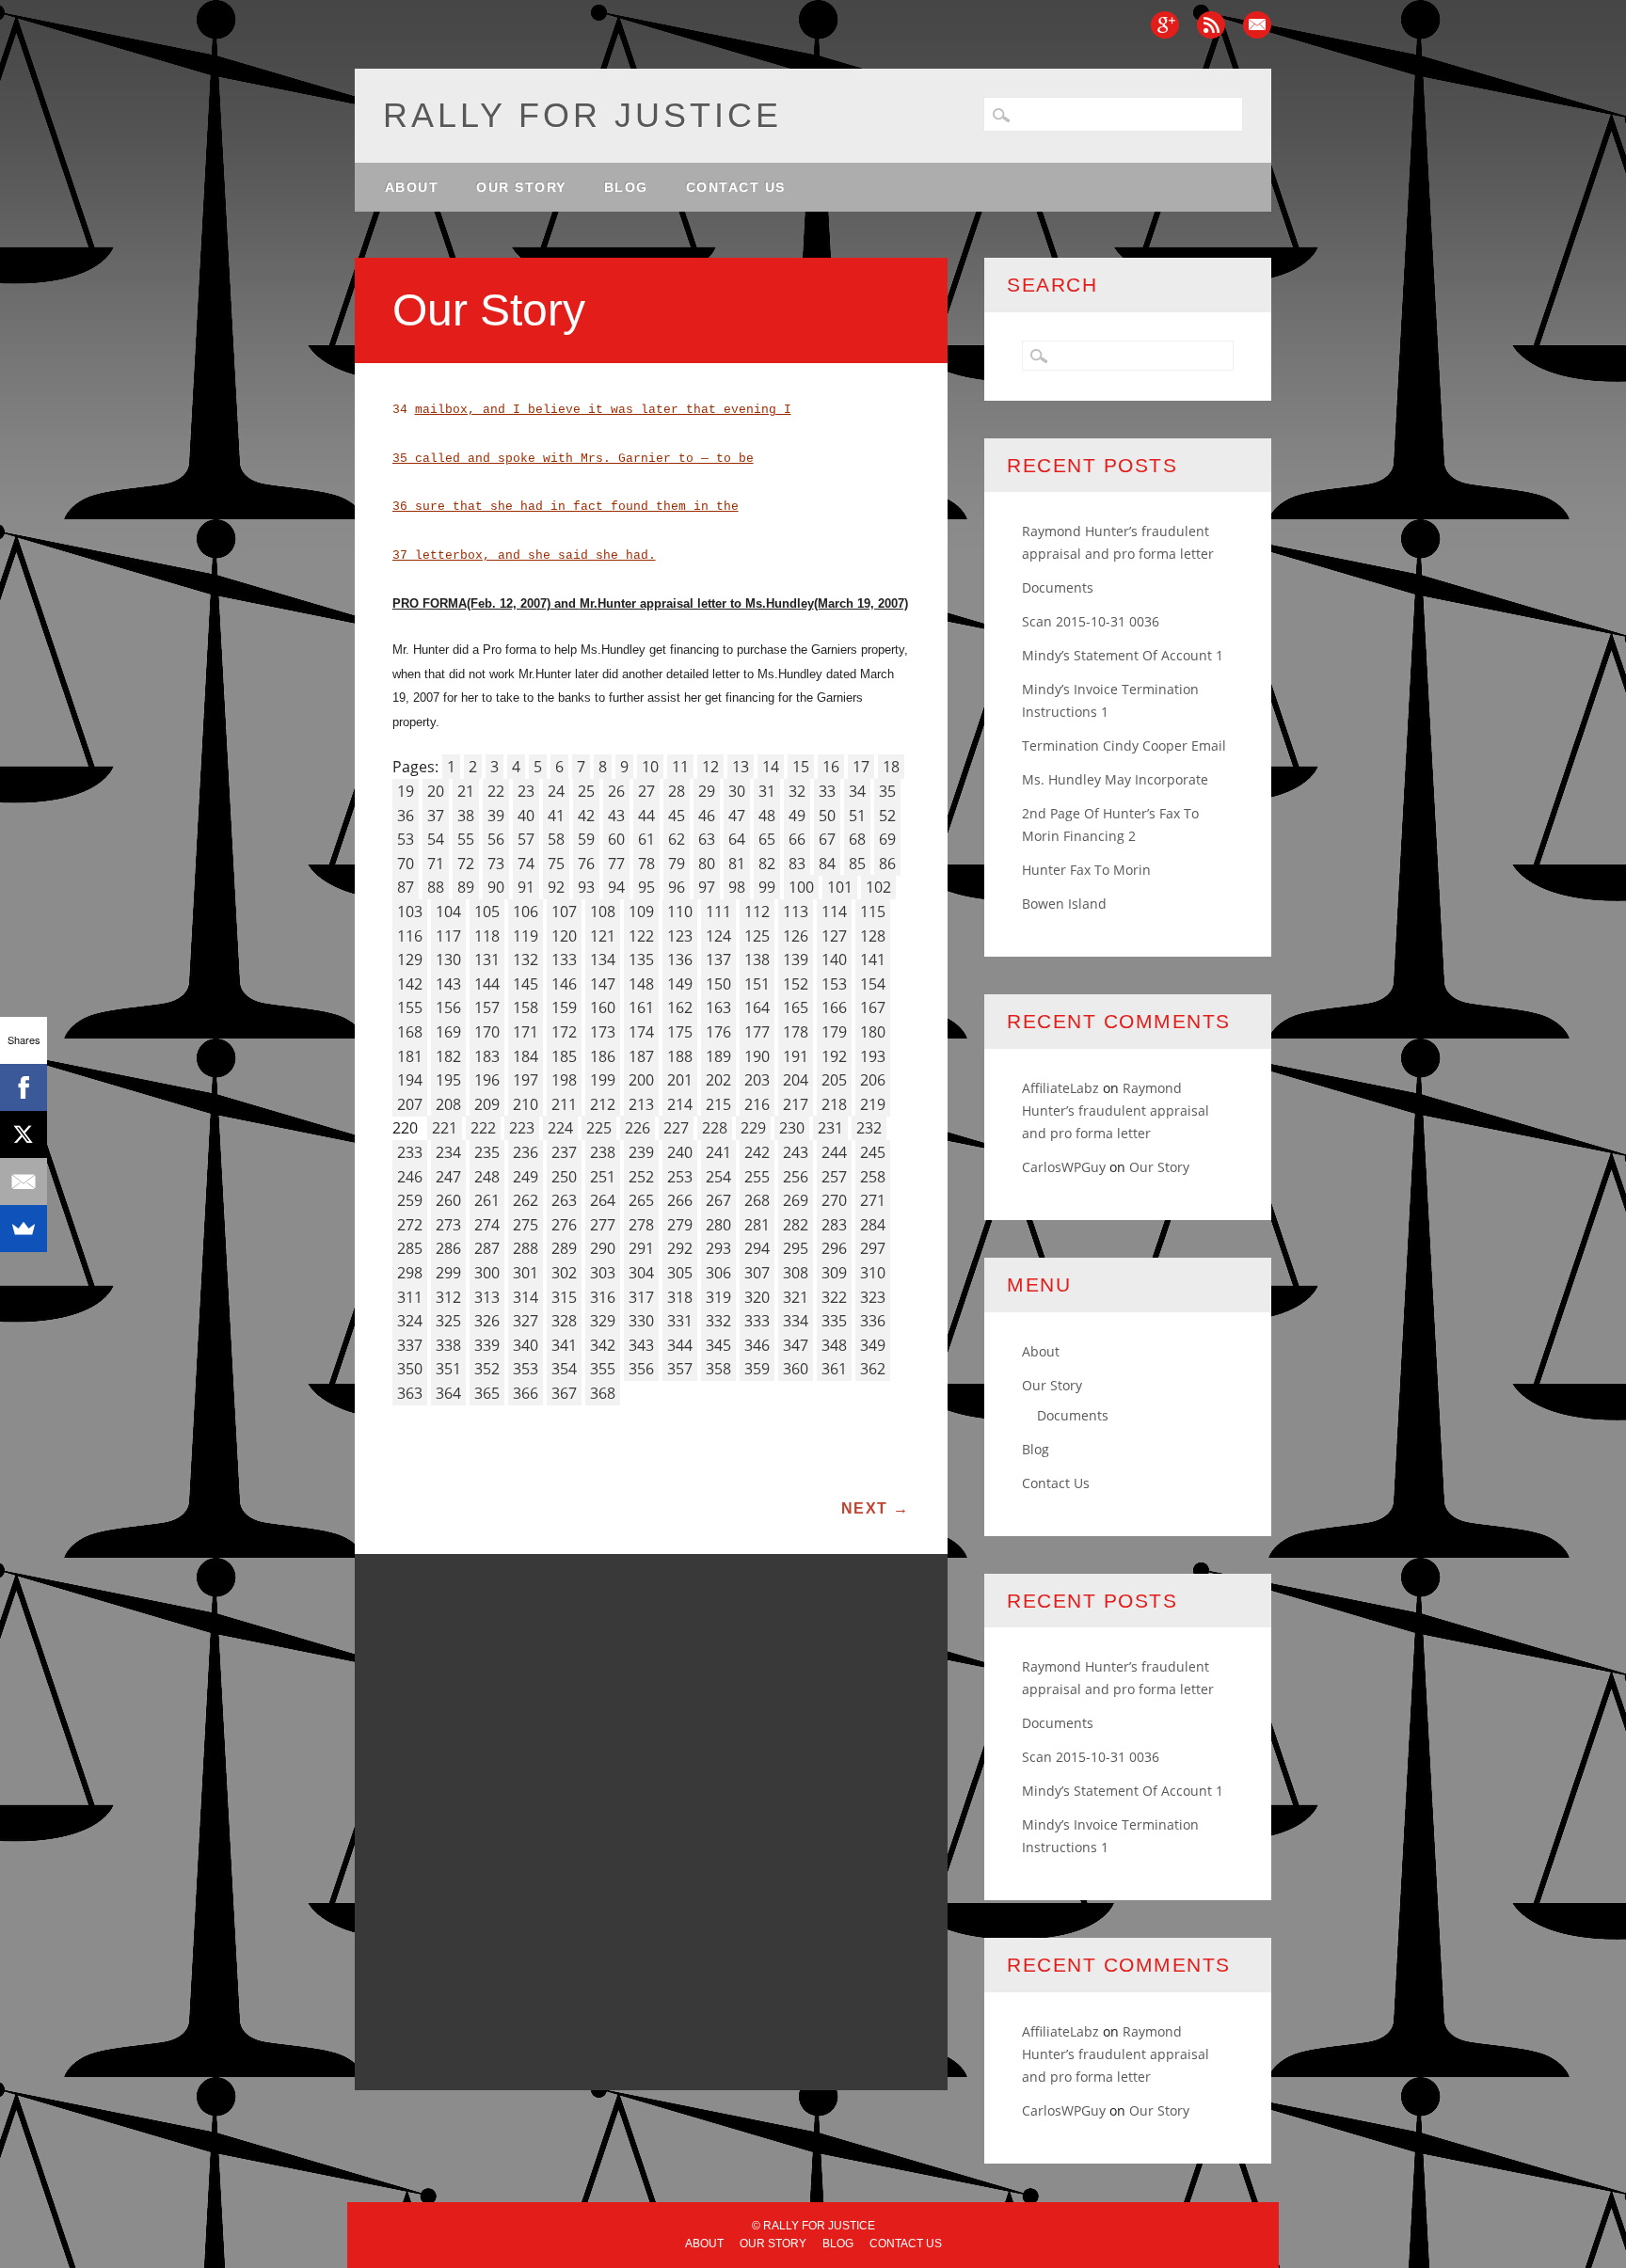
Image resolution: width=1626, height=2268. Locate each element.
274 (487, 1225)
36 (406, 816)
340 (526, 1345)
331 (680, 1321)
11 (680, 767)
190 (757, 1056)
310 (873, 1273)
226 (638, 1128)
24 (556, 791)
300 (487, 1273)
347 (796, 1345)
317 (641, 1297)
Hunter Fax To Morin (1086, 870)
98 (737, 887)
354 (564, 1369)
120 (564, 936)
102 (878, 887)
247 (448, 1177)
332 (718, 1321)
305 (680, 1273)
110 (680, 912)
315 (564, 1297)
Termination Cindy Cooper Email (1124, 745)
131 (487, 960)
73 (496, 864)
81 (737, 864)
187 (641, 1056)
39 (496, 816)
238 (603, 1152)
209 (487, 1104)
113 (796, 912)
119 (526, 936)
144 (487, 984)
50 (827, 816)
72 (466, 864)
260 (448, 1200)
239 (641, 1152)
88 (436, 887)
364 (448, 1393)
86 (887, 864)
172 (564, 1032)
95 (646, 887)
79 (677, 864)
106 (526, 912)
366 (526, 1393)
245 (873, 1152)
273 (448, 1225)
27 (646, 791)
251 (603, 1177)
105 (487, 912)
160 (603, 1007)
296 (834, 1248)
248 (487, 1177)
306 (718, 1273)
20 (436, 791)
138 (757, 960)
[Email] (24, 1182)
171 (526, 1032)
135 (641, 960)
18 (891, 767)
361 (834, 1369)
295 (796, 1248)
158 (526, 1007)
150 (718, 984)
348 (834, 1345)
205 (834, 1080)
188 (680, 1056)
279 (680, 1225)
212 (603, 1104)
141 (873, 960)
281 (757, 1225)
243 (796, 1152)
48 (767, 816)
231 (830, 1128)
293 (718, 1248)
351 (448, 1369)
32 (797, 791)
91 (526, 887)
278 (641, 1225)
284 (873, 1225)
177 (757, 1032)
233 (410, 1152)
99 (767, 887)
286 (448, 1248)
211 (564, 1104)
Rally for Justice (582, 115)
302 (564, 1273)
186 (603, 1056)
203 (757, 1080)
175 (680, 1032)
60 (616, 839)
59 (586, 839)
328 (564, 1321)
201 (680, 1080)
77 (616, 864)
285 (410, 1248)
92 (556, 887)
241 (718, 1152)
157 (487, 1007)
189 (718, 1056)
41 (556, 816)
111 (718, 912)
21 (466, 791)
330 (641, 1321)
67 (827, 839)
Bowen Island (1064, 904)
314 (526, 1297)
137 (718, 960)
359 (757, 1369)
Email (1257, 25)
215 (718, 1104)
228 (715, 1128)
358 (718, 1369)
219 (873, 1104)
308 (796, 1273)
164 (757, 1007)
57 (526, 839)
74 (526, 864)
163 (718, 1007)
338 (448, 1345)
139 (796, 960)
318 (680, 1297)
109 (641, 912)
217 (796, 1104)
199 (603, 1080)
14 (771, 767)
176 (718, 1032)
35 (887, 791)
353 (526, 1369)
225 (599, 1128)
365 (487, 1393)
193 (873, 1056)
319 (718, 1297)
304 (641, 1273)
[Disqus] (651, 1818)
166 (834, 1007)
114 (834, 912)
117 (448, 936)
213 (641, 1104)
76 (586, 864)
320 (757, 1297)
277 (603, 1225)
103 (410, 912)
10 (650, 767)
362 (873, 1369)
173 (603, 1032)
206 (873, 1080)
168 (410, 1032)
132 (526, 960)
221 (445, 1128)
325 (448, 1321)
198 (564, 1080)
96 (677, 887)
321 (796, 1297)
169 (448, 1032)
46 (707, 816)
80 (707, 864)
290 (603, 1248)
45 (677, 816)
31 (767, 791)
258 (873, 1177)
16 (831, 767)
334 (796, 1321)
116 (410, 936)
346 (757, 1345)
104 (448, 912)
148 (641, 984)
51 (857, 816)
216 (757, 1104)
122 (641, 936)
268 (757, 1200)
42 (586, 816)
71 (436, 864)
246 (410, 1177)
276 (564, 1225)
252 (641, 1177)
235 (487, 1152)
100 (801, 887)
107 (564, 912)
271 (873, 1200)
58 (556, 839)
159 (564, 1007)
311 (410, 1297)
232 (869, 1128)
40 (526, 816)
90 (496, 887)
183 (487, 1056)
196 (487, 1080)
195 (448, 1080)
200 (641, 1080)
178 (796, 1032)
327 (526, 1321)
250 (564, 1177)
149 (680, 984)
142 (410, 984)
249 (526, 1177)
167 (873, 1007)
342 (603, 1345)
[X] (24, 1134)
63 (707, 839)
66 (797, 839)
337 (410, 1345)
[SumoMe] (24, 1229)
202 (718, 1080)
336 (873, 1321)
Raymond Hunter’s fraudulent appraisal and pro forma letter (1116, 1110)
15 (801, 767)
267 (718, 1200)
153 (834, 984)
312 (448, 1297)
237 (564, 1152)
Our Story (521, 187)
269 (796, 1200)
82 (767, 864)
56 (496, 839)
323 (873, 1297)
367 (564, 1393)
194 (410, 1080)
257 (834, 1177)
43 (616, 816)
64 (737, 839)
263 (564, 1200)
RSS (1211, 25)
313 (487, 1297)
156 (448, 1007)
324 (410, 1321)
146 (564, 984)
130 (448, 960)
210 (526, 1104)
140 (834, 960)
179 (834, 1032)
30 (737, 791)
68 (857, 839)
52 (887, 816)
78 (646, 864)
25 (586, 791)
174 (641, 1032)
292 (680, 1248)
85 (857, 864)
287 (487, 1248)
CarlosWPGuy (1064, 1167)
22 (496, 791)
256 (796, 1177)
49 (797, 816)
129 (410, 960)
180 (873, 1032)
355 (603, 1369)
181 (410, 1056)
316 (603, 1297)
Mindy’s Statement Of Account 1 (1123, 655)
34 (857, 791)
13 (741, 767)
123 (680, 936)
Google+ (1165, 25)
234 (448, 1152)
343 (641, 1345)
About (412, 187)
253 (680, 1177)
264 (603, 1200)
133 (564, 960)
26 (616, 791)
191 (796, 1056)
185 (564, 1056)
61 (646, 839)
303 (603, 1273)
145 (526, 984)
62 (677, 839)
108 (603, 912)
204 (796, 1080)
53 (406, 839)
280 (718, 1225)
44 (646, 816)
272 (410, 1225)
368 (603, 1393)
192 (834, 1056)
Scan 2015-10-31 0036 (1091, 621)
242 (757, 1152)
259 (410, 1200)
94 (616, 887)
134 (603, 960)
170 (487, 1032)
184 (526, 1056)
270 (834, 1200)
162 (680, 1007)
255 (757, 1177)
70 (406, 864)
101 (840, 887)
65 (767, 839)
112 (757, 912)
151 (757, 984)
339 (487, 1345)
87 (406, 887)
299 (448, 1273)
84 (827, 864)
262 (526, 1200)
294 (757, 1248)
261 (487, 1200)
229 (753, 1128)
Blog (626, 187)
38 (466, 816)
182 (448, 1056)
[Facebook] (24, 1087)
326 (487, 1321)
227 (676, 1128)
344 (680, 1345)
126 (796, 936)
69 (887, 839)
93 (586, 887)
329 (603, 1321)
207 (410, 1104)
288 (526, 1248)
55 (466, 839)
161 (641, 1007)
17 (861, 767)
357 (680, 1369)
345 (718, 1345)
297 (873, 1248)
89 (466, 887)
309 (834, 1273)
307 (757, 1273)
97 (707, 887)
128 (873, 936)
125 (757, 936)
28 (677, 791)
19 (406, 791)
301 (526, 1273)
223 (522, 1128)
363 (410, 1393)
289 (564, 1248)
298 (410, 1273)
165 (796, 1007)
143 (448, 984)
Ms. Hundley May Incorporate (1115, 779)
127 (834, 936)
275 (526, 1225)
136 (680, 960)
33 (827, 791)
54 (436, 839)
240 (680, 1152)
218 (834, 1104)
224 (560, 1128)
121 (603, 936)
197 (526, 1080)
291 (641, 1248)
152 (796, 984)
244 (834, 1152)
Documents (1058, 587)
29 (707, 791)
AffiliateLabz (1060, 1088)
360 (796, 1369)
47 (737, 816)
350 (410, 1369)
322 (834, 1297)
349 (873, 1345)
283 (834, 1225)
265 (641, 1200)
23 (526, 791)
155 (410, 1007)
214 (680, 1104)
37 (436, 816)
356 (641, 1369)
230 (792, 1128)
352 (487, 1369)
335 (834, 1321)
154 (873, 984)
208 (448, 1104)
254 (718, 1177)
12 (710, 767)
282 (796, 1225)
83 (797, 864)
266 (680, 1200)
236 (526, 1152)
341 (564, 1345)
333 (757, 1321)
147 (603, 984)
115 (873, 912)
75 (556, 864)
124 (718, 936)
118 (487, 936)
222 (483, 1128)
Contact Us (736, 187)
